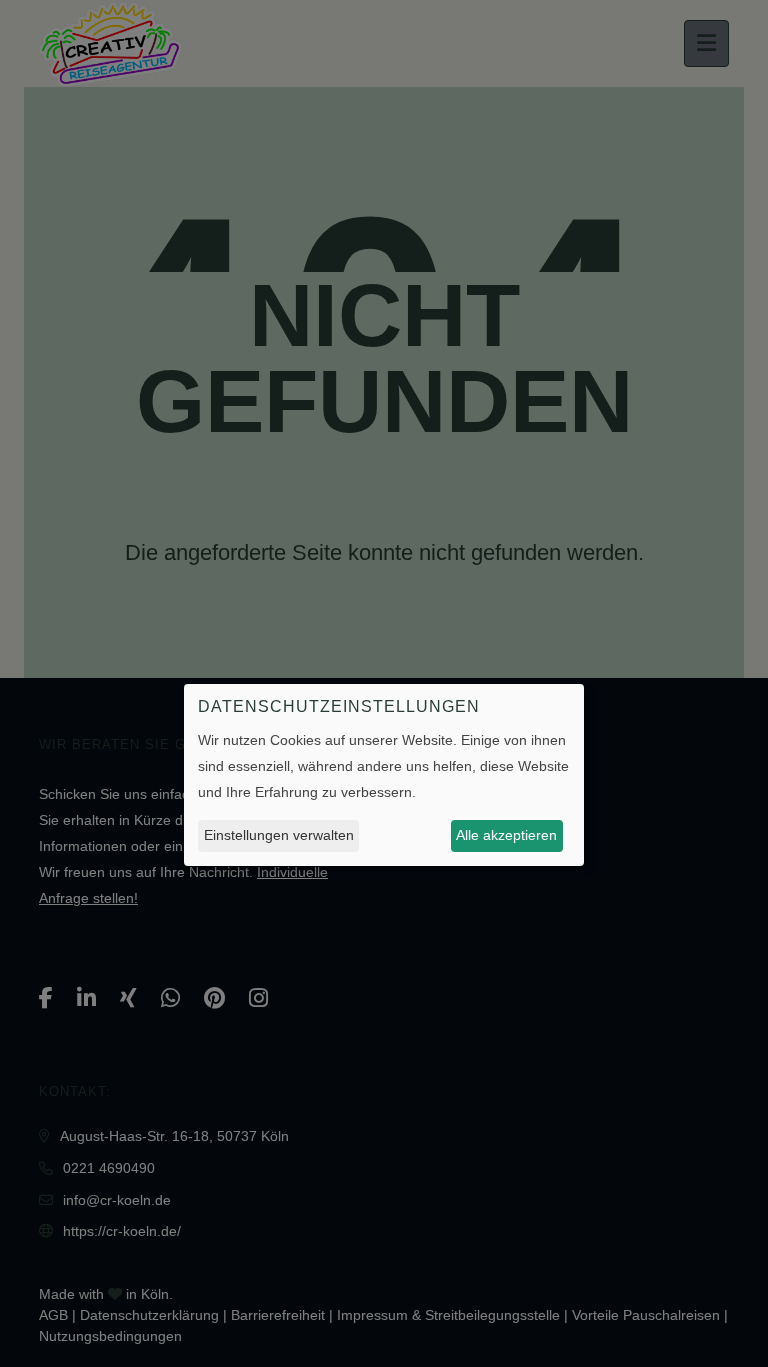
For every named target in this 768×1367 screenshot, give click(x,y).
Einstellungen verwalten (279, 835)
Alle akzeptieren (506, 835)
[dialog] (384, 775)
